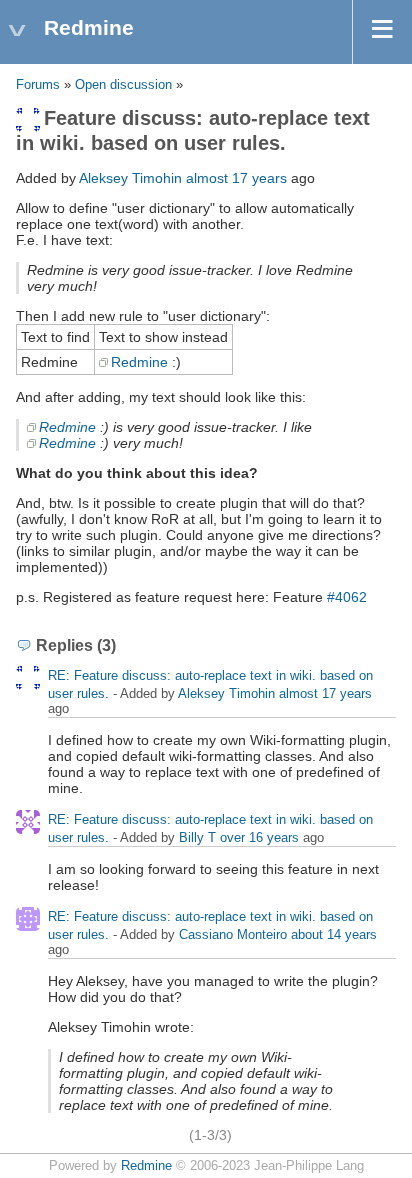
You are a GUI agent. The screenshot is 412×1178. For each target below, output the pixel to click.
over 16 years (259, 837)
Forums (38, 85)
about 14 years (334, 934)
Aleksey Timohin (130, 178)
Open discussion (123, 85)
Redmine (139, 362)
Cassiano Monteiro (233, 934)
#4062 (347, 597)
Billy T (197, 837)
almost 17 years (236, 178)
